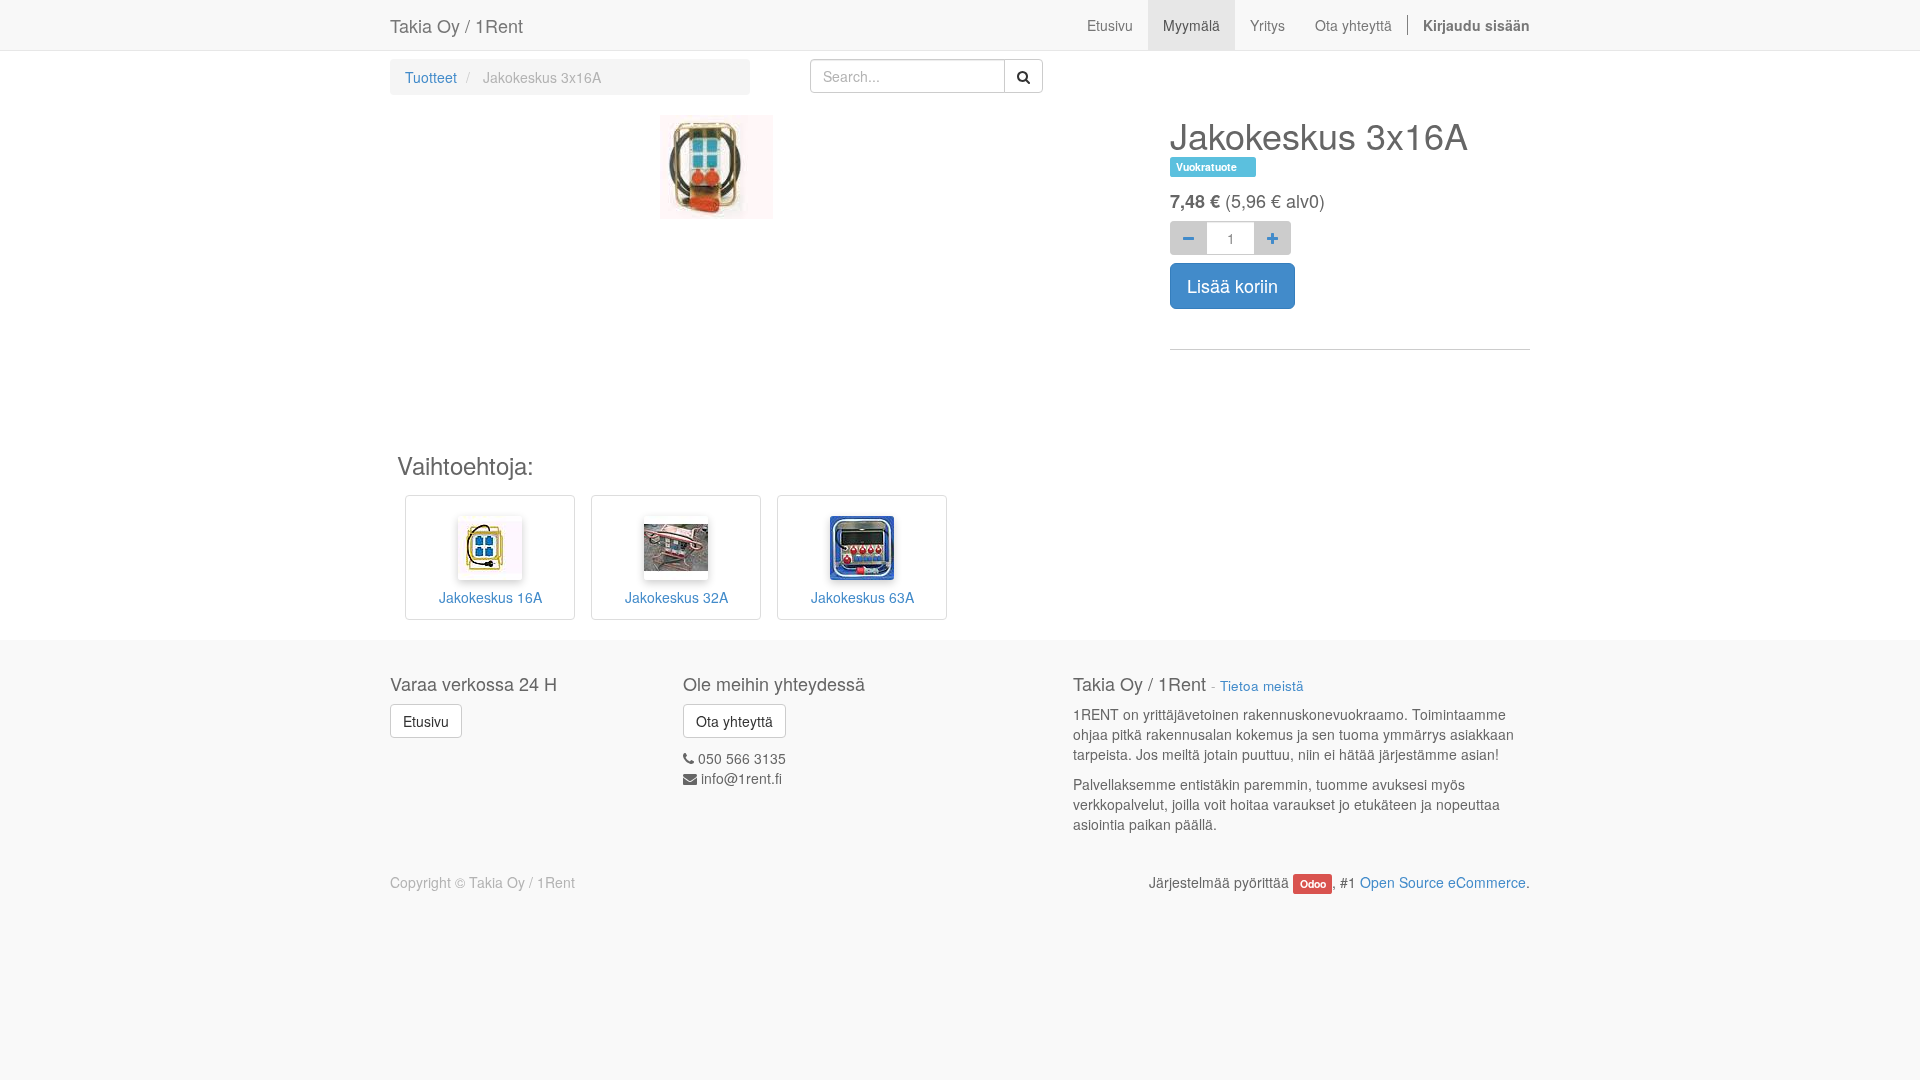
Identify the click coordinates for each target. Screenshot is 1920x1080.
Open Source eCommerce (1443, 882)
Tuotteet (431, 77)
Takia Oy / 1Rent (456, 25)
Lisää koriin (1232, 285)
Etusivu (426, 721)
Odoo (1313, 883)
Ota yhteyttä (734, 721)
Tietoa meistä (1262, 685)
